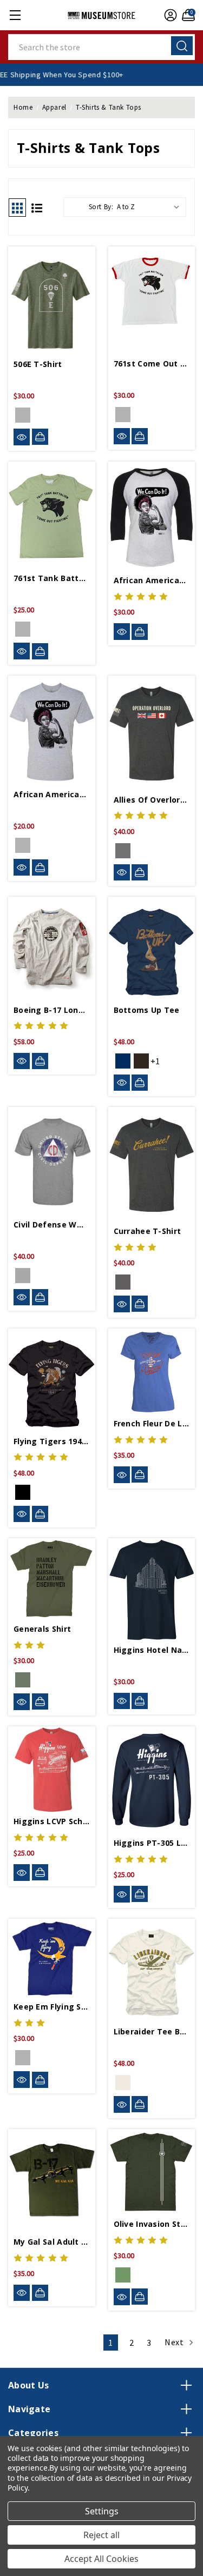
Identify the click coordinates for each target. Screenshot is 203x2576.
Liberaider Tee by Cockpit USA (152, 2031)
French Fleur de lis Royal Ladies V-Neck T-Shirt (152, 1423)
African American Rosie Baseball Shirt (152, 580)
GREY (23, 1276)
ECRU (123, 2083)
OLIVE (23, 415)
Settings (102, 2511)
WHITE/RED (123, 415)
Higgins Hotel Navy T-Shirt (152, 1650)
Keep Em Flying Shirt (52, 2007)
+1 (155, 1061)
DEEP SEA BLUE (23, 2058)
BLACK (23, 1492)
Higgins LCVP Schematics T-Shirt (52, 1821)
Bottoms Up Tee (147, 1010)
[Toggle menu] (15, 15)
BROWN (141, 1061)
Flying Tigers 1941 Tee (52, 1441)
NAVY (123, 1061)
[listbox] (150, 207)
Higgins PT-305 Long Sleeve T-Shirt (152, 1843)
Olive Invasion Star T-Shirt (152, 2224)
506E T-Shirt (38, 364)
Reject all (101, 2535)
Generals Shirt (42, 1629)
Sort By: (101, 207)
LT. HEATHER (23, 845)
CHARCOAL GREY (123, 851)
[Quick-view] (22, 437)
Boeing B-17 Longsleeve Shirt (52, 1010)
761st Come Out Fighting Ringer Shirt (152, 363)
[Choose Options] (40, 437)
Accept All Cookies (101, 2559)
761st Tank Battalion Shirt (52, 578)
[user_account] (169, 15)
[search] (182, 46)
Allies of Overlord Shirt (152, 800)
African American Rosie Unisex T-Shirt (52, 794)
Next (175, 2342)
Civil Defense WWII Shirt (52, 1224)
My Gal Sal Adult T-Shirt (52, 2242)
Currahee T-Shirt (148, 1231)
